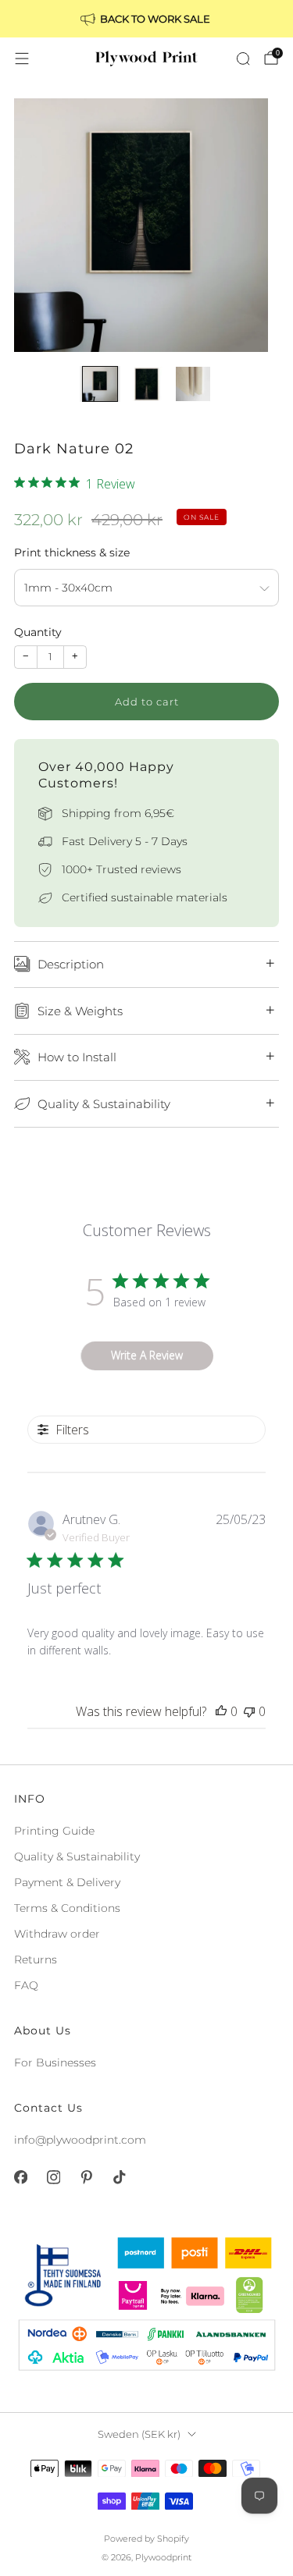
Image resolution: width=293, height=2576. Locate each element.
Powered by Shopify (146, 2539)
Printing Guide (54, 1831)
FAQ (26, 1985)
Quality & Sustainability (77, 1856)
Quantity (38, 632)
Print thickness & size (72, 553)
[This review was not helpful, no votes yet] (249, 1711)
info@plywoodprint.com (80, 2140)
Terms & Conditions (67, 1908)
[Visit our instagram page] (53, 2177)
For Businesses (55, 2063)
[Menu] (22, 59)
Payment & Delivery (67, 1882)
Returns (36, 1960)
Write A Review (147, 1355)
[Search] (243, 59)
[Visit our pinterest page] (86, 2177)
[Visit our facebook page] (20, 2177)
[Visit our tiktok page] (119, 2177)
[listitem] (147, 19)
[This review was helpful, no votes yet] (221, 1711)
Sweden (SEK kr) (139, 2434)
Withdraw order (57, 1934)
